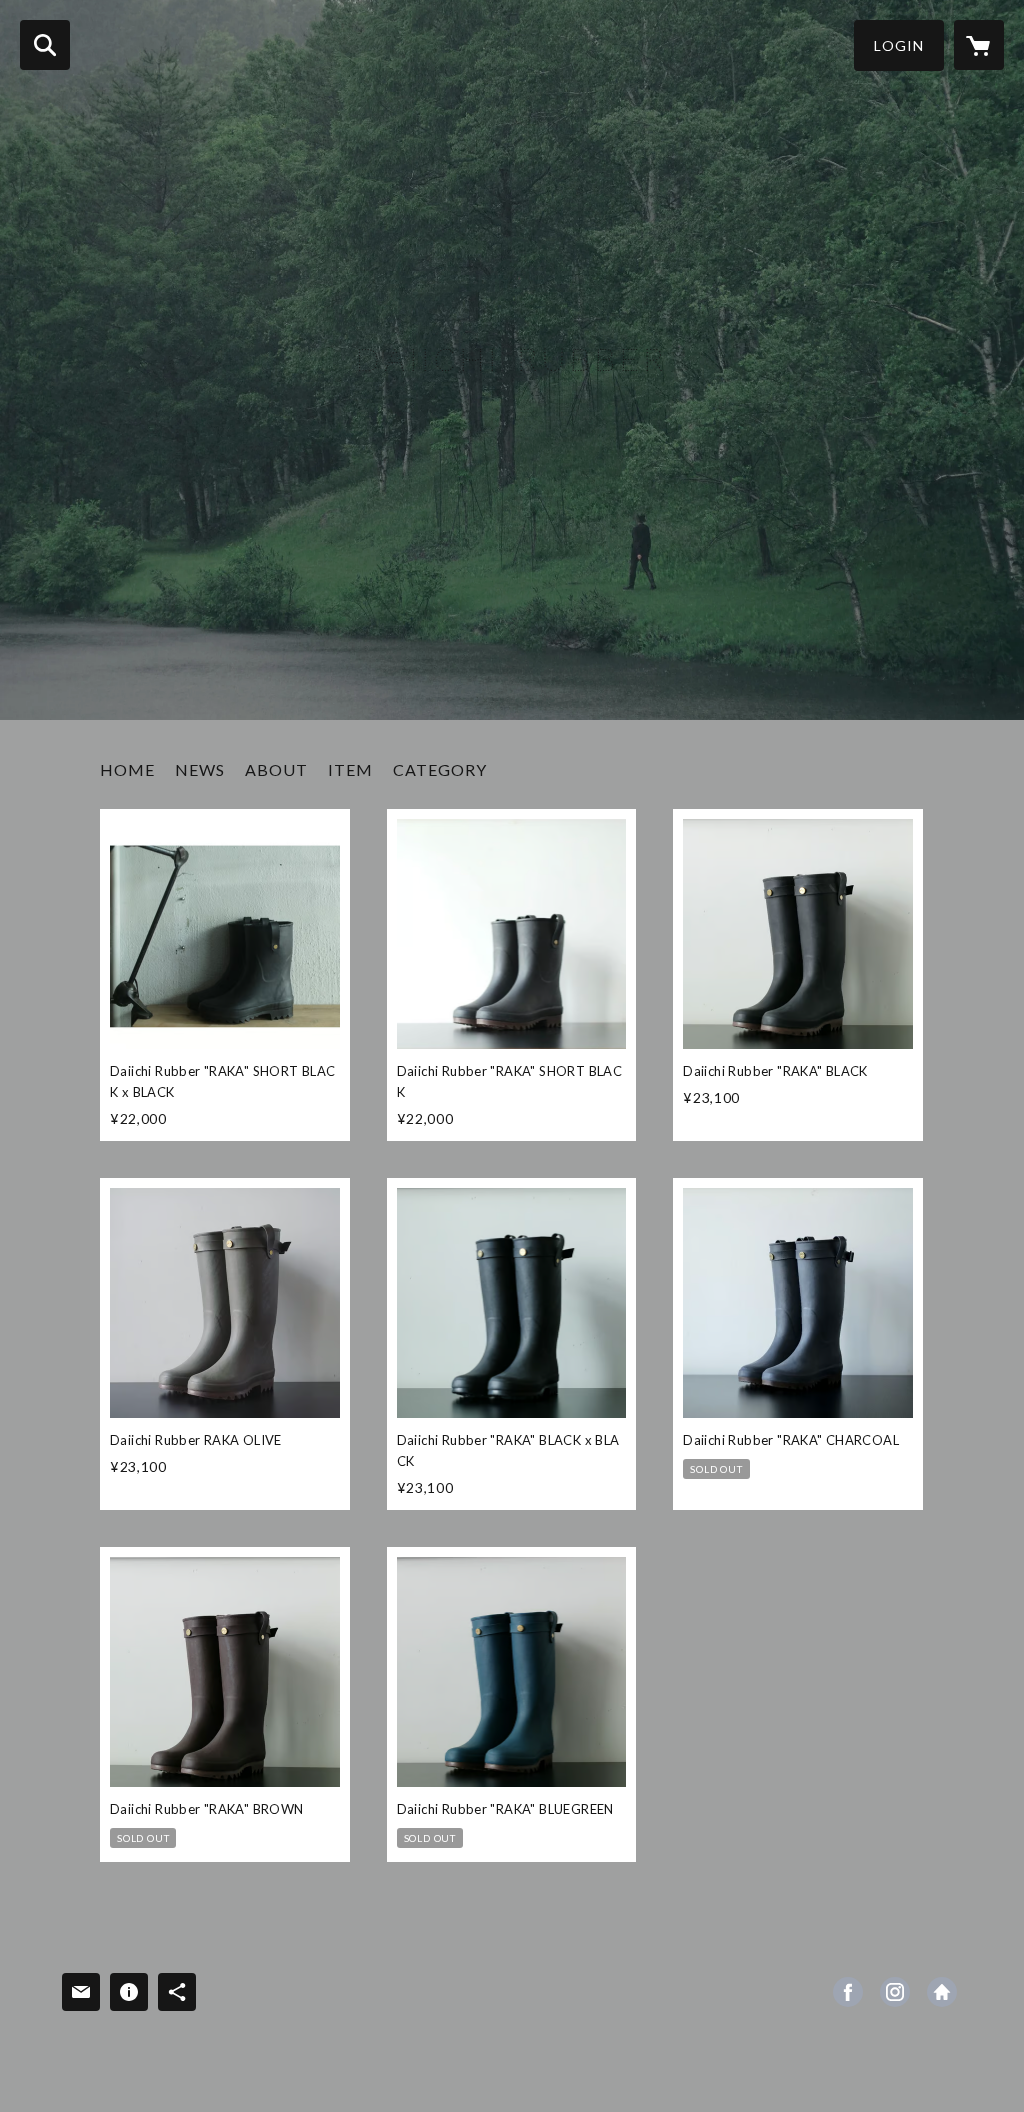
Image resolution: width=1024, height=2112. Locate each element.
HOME (127, 769)
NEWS (200, 769)
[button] (899, 45)
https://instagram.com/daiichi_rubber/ (895, 1992)
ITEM (350, 769)
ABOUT (276, 769)
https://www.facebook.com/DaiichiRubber (848, 1992)
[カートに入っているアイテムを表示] (979, 45)
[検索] (45, 45)
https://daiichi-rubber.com (942, 1992)
